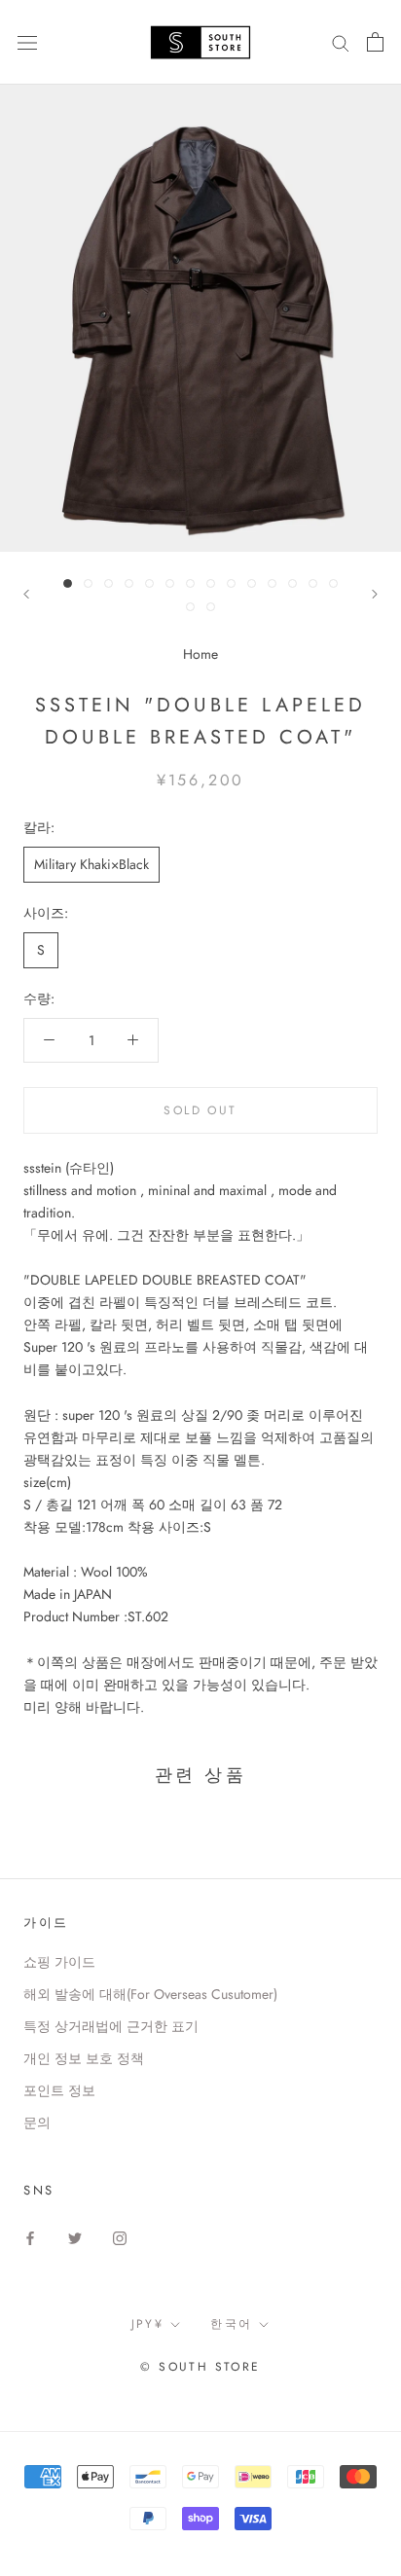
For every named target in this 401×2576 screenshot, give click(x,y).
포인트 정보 (59, 2090)
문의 (37, 2122)
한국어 (231, 2324)
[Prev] (26, 594)
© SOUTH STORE (200, 2367)
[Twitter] (75, 2238)
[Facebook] (30, 2238)
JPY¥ (148, 2324)
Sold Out (200, 1110)
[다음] (375, 594)
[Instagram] (120, 2238)
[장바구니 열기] (375, 42)
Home (200, 654)
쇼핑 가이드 (59, 1962)
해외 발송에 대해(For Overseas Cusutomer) (150, 1994)
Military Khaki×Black (91, 864)
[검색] (341, 42)
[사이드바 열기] (27, 42)
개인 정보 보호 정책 (84, 2058)
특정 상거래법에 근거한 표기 (111, 2026)
